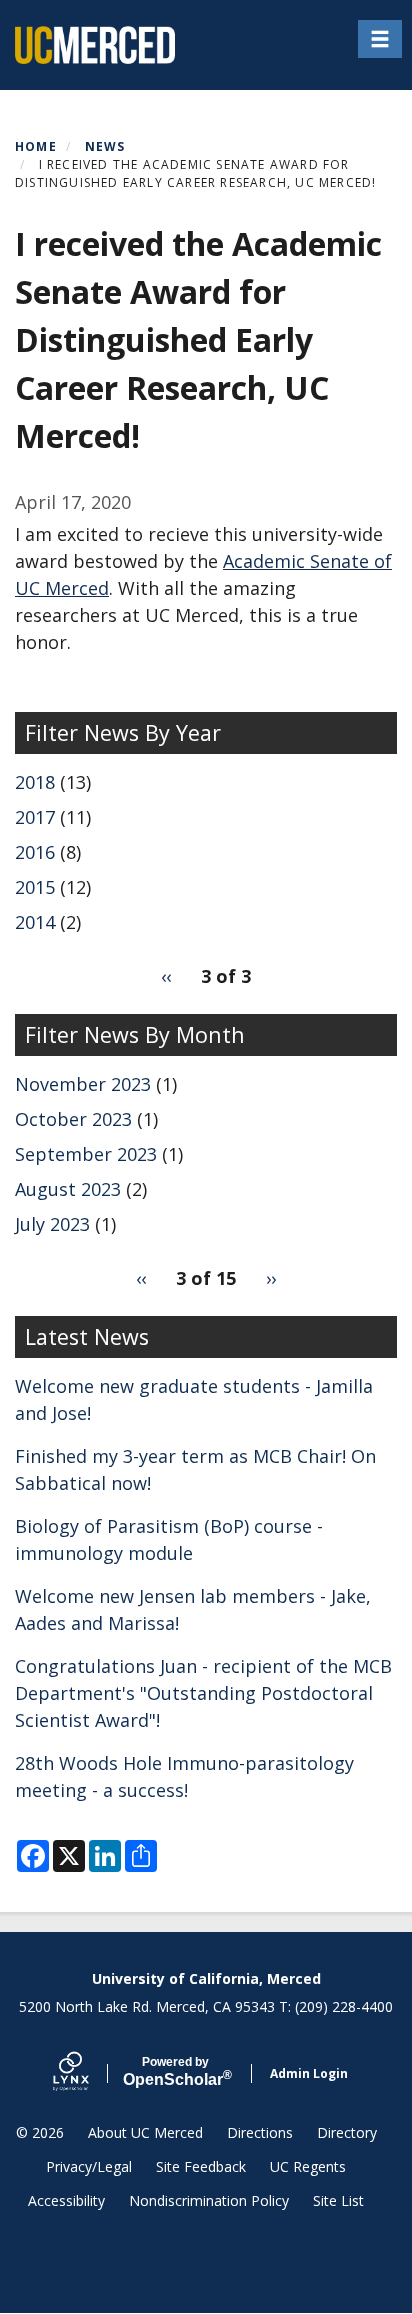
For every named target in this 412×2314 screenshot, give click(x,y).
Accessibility (66, 2200)
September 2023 (86, 1154)
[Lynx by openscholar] (88, 2073)
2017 (35, 817)
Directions (260, 2132)
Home (36, 146)
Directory (347, 2132)
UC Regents (308, 2166)
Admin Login (309, 2073)
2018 (35, 782)
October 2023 (73, 1119)
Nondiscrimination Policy (209, 2200)
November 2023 (83, 1084)
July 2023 (52, 1224)
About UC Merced (145, 2132)
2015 (35, 887)
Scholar (175, 2072)
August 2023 (68, 1189)
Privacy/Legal (89, 2166)
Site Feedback (201, 2166)
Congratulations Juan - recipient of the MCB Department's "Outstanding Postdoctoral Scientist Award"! (203, 1693)
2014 (35, 922)
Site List (338, 2200)
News (105, 146)
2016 (35, 852)
